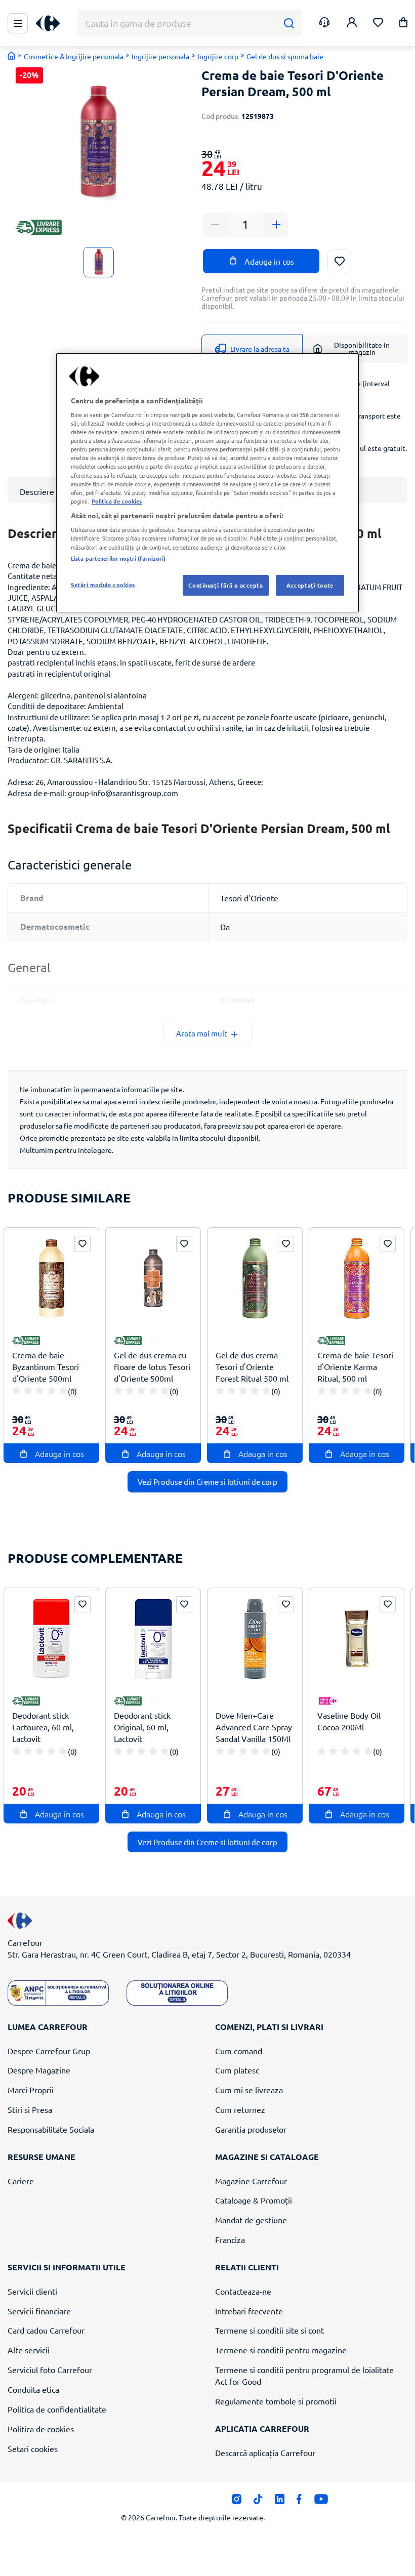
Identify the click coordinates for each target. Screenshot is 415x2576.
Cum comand (239, 2051)
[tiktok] (258, 2502)
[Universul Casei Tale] (52, 24)
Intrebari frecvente (249, 2311)
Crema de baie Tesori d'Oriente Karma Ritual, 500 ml (355, 1366)
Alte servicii (29, 2350)
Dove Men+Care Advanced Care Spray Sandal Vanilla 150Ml (254, 1727)
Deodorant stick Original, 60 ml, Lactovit (142, 1727)
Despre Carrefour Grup (49, 2051)
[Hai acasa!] (12, 56)
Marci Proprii (31, 2090)
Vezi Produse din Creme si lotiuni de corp (207, 1482)
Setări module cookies (103, 585)
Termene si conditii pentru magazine (281, 2350)
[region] (207, 483)
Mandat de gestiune (251, 2220)
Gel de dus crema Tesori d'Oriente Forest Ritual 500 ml (252, 1366)
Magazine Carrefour (251, 2181)
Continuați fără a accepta (225, 585)
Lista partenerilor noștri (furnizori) (118, 558)
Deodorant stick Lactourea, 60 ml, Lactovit (43, 1727)
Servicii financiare (39, 2311)
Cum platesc (237, 2070)
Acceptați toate (310, 585)
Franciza (230, 2239)
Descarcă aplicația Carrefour (265, 2453)
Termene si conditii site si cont (269, 2330)
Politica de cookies (41, 2429)
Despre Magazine (39, 2070)
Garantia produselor (251, 2129)
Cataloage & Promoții (254, 2200)
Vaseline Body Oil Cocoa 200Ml (349, 1721)
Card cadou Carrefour (46, 2330)
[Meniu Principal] (18, 23)
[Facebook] (299, 2502)
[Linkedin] (280, 2502)
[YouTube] (321, 2502)
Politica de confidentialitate (57, 2409)
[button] (403, 24)
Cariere (21, 2181)
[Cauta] (289, 24)
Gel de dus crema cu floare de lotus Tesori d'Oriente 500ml (152, 1366)
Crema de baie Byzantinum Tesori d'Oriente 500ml (46, 1366)
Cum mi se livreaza (249, 2090)
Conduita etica (33, 2389)
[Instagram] (237, 2502)
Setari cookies (33, 2448)
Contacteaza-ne (243, 2291)
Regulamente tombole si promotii (276, 2401)
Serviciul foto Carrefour (50, 2370)
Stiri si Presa (30, 2109)
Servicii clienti (32, 2291)
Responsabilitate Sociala (51, 2129)
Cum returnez (240, 2109)
